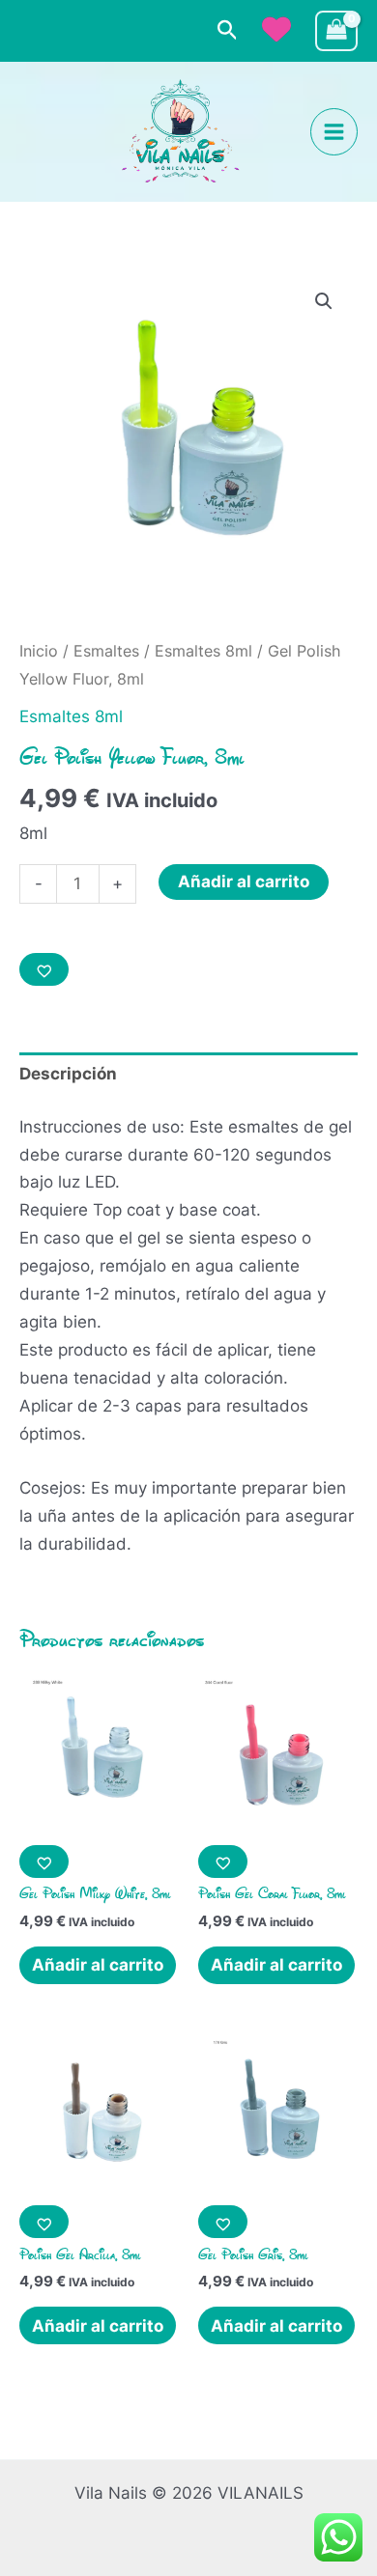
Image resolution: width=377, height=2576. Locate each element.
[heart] (276, 29)
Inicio (39, 651)
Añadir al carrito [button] (98, 1965)
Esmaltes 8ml (203, 651)
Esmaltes (106, 651)
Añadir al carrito (244, 882)
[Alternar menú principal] (334, 132)
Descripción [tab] (68, 1074)
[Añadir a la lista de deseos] (44, 969)
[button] (228, 31)
